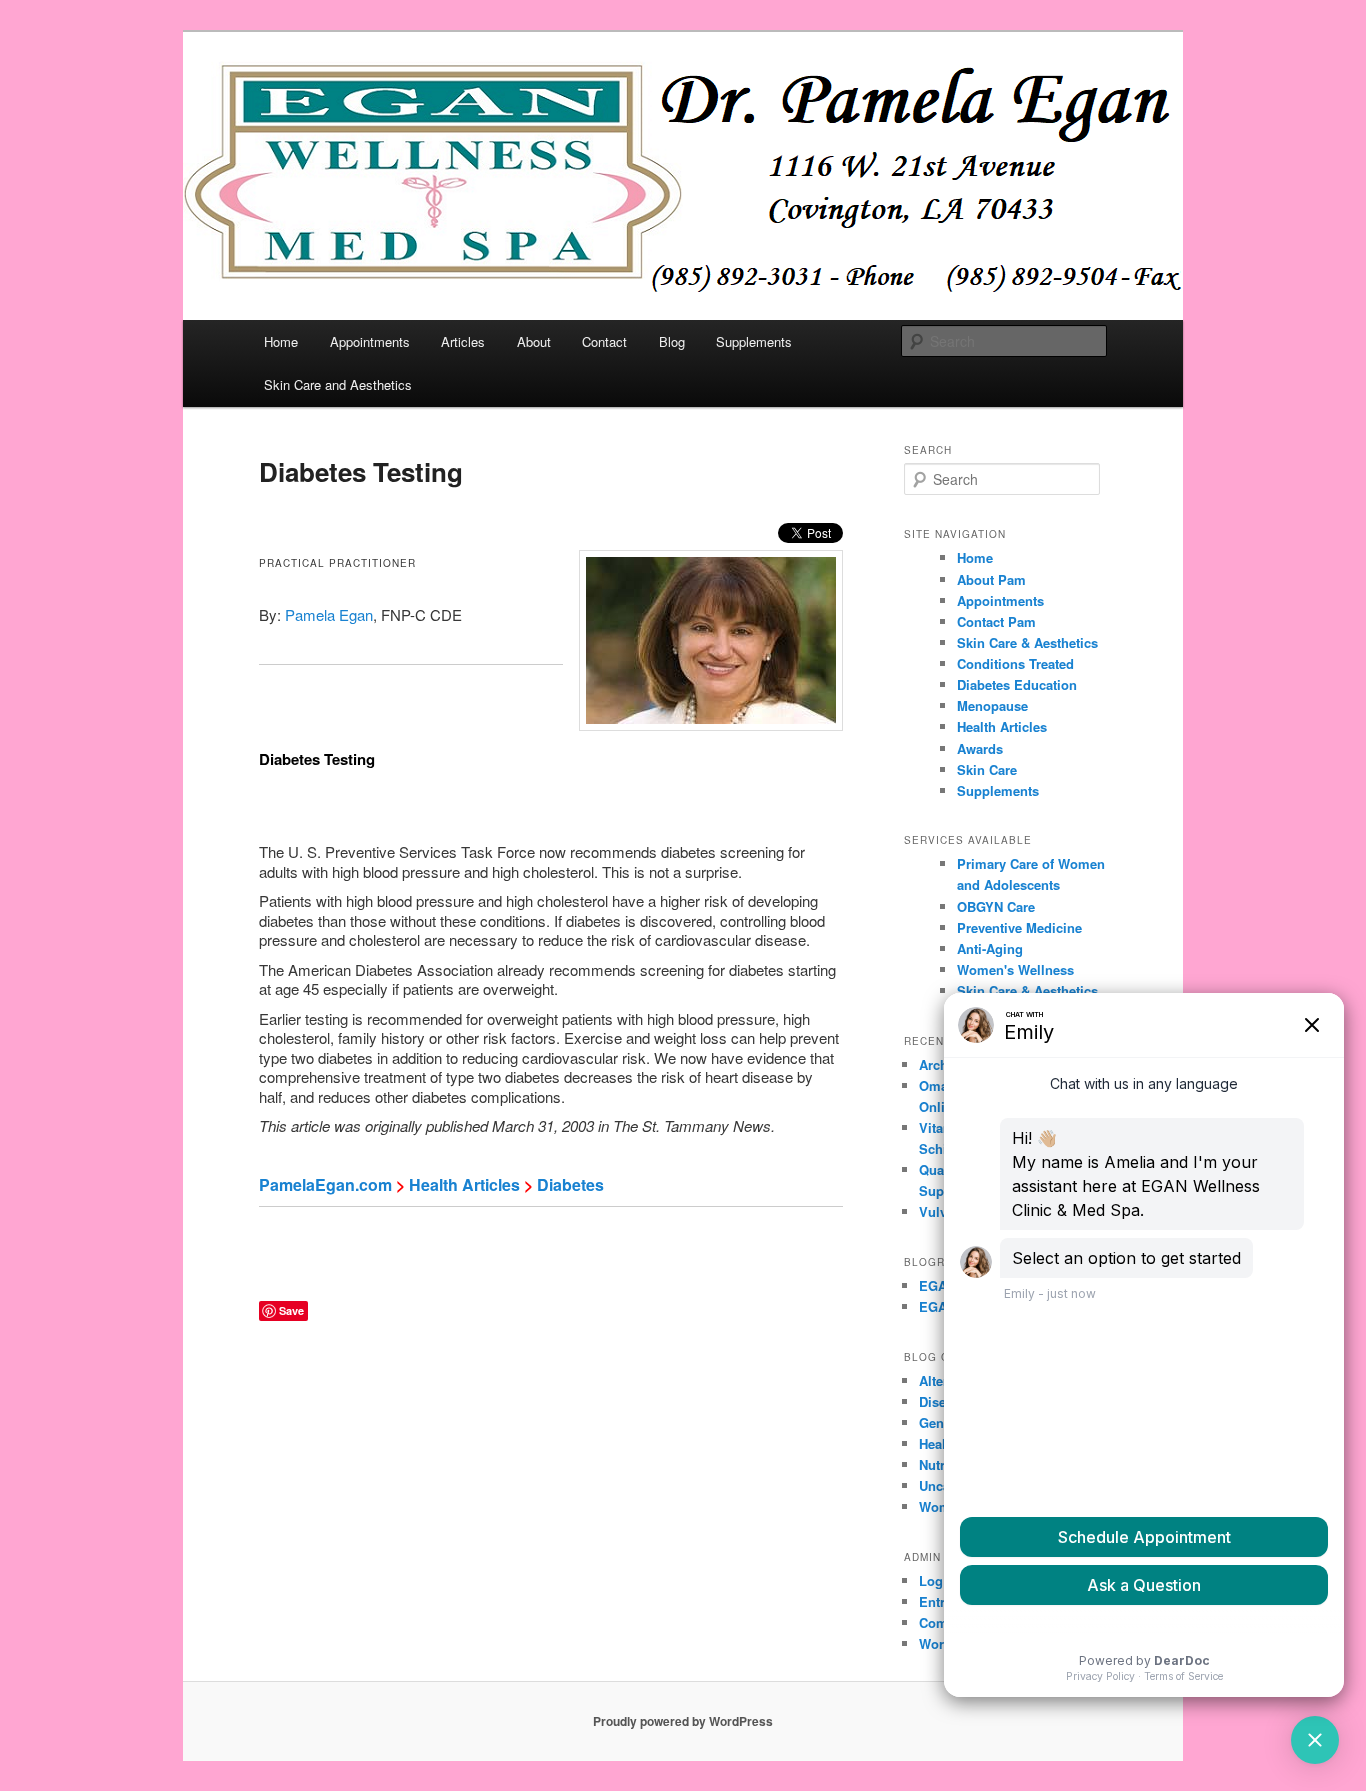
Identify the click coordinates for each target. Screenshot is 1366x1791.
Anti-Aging (990, 948)
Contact (604, 341)
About (534, 341)
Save (291, 1310)
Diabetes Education (1017, 684)
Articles (463, 341)
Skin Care (987, 769)
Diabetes (570, 1184)
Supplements (754, 341)
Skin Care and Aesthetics (338, 384)
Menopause (992, 705)
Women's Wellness (1015, 969)
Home (281, 341)
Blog (672, 341)
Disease (943, 1401)
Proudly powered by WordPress (683, 1721)
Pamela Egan (329, 614)
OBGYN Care (996, 906)
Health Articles (464, 1184)
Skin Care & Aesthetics (1027, 642)
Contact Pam (996, 621)
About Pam (991, 579)
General (943, 1422)
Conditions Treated (1015, 663)
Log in (939, 1580)
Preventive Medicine (1019, 927)
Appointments (370, 341)
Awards (980, 748)
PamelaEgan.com (325, 1184)
